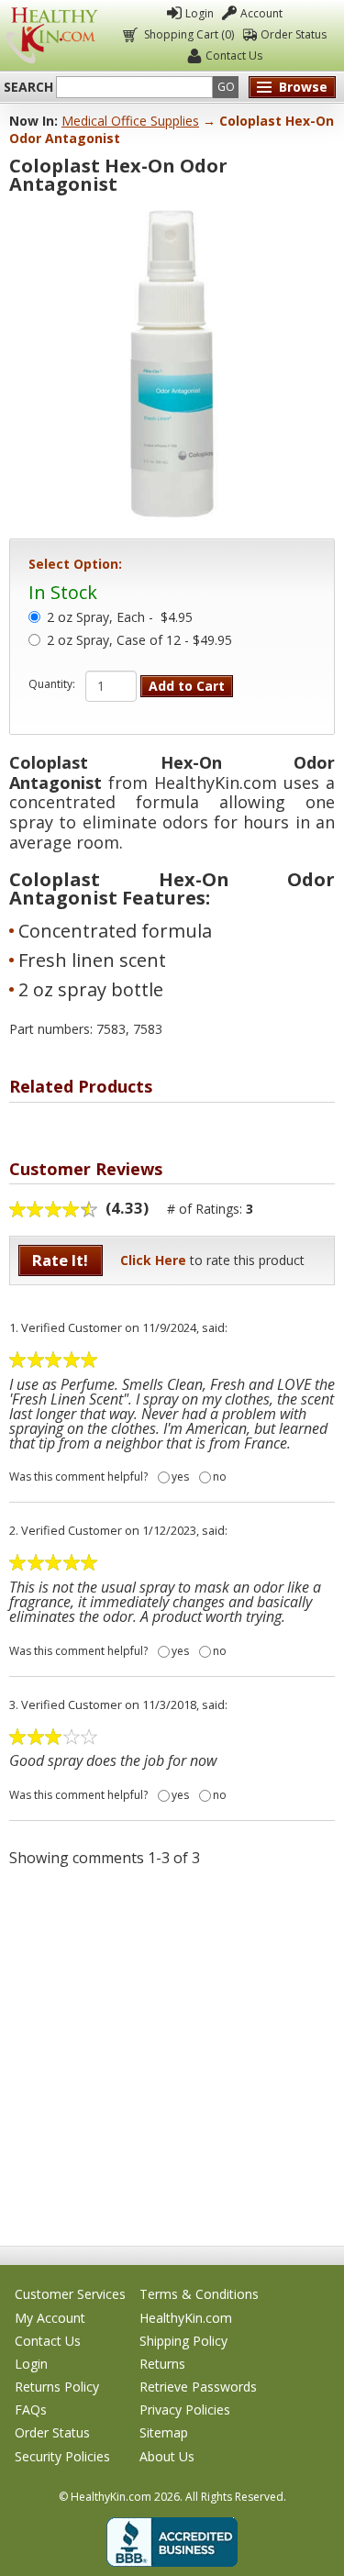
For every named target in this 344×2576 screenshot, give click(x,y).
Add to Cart (187, 686)
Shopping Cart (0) (189, 34)
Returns (162, 2364)
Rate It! (60, 1260)
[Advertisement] (172, 2055)
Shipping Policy (183, 2341)
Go (226, 87)
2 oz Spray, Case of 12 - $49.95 (139, 641)
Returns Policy (57, 2387)
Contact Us (234, 56)
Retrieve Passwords (198, 2387)
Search (28, 87)
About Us (167, 2456)
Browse (303, 87)
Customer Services (70, 2294)
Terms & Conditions (199, 2294)
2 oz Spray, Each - (120, 618)
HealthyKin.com (186, 2318)
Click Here (153, 1260)
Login (200, 13)
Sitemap (164, 2432)
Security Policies (62, 2456)
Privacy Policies (185, 2409)
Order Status (294, 34)
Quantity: (52, 684)
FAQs (31, 2409)
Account (261, 13)
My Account (50, 2318)
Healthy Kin (52, 35)
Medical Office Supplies (130, 121)
